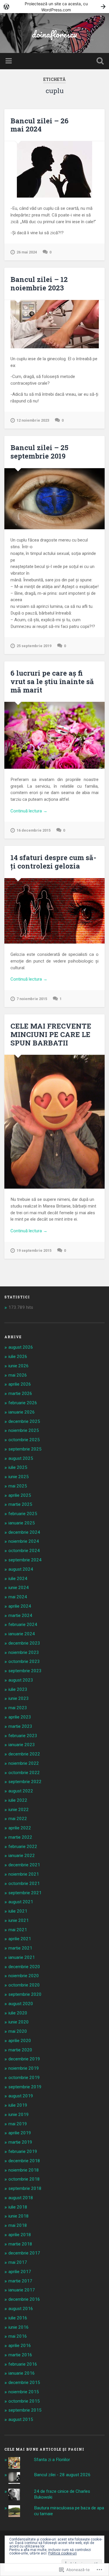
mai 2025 (18, 1486)
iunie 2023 (19, 1698)
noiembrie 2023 (24, 1652)
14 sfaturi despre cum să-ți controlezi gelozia (53, 862)
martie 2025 (20, 1504)
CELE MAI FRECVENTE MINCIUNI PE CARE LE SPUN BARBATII (51, 1034)
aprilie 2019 (20, 2133)
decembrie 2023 (24, 1643)
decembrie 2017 (24, 2253)
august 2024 (21, 1569)
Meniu (9, 61)
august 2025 (21, 1458)
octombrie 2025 (24, 1440)
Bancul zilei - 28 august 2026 (62, 2475)
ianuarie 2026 (22, 1412)
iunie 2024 (19, 1588)
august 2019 (21, 2096)
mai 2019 (18, 2124)
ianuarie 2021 (22, 1957)
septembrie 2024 (25, 1560)
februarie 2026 (23, 1403)
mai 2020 (18, 2031)
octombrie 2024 (24, 1551)
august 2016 (21, 2309)
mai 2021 (18, 1930)
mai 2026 (18, 1375)
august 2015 (21, 2419)
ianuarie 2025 (22, 1523)
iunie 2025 (19, 1477)
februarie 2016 (23, 2364)
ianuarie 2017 (22, 2290)
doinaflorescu (54, 34)
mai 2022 (18, 1819)
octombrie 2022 (24, 1773)
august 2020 (21, 2004)
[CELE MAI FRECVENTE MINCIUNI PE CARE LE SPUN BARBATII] (54, 1122)
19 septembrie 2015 (34, 1250)
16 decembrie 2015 (34, 830)
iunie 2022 (19, 1810)
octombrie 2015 (24, 2401)
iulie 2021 (18, 1911)
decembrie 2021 (24, 1865)
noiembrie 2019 (24, 2068)
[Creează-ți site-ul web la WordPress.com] (54, 7)
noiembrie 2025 (24, 1430)
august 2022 (21, 1791)
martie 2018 (20, 2244)
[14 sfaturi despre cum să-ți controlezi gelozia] (54, 911)
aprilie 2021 (20, 1939)
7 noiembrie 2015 (32, 999)
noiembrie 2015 (24, 2392)
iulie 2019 (18, 2105)
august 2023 (21, 1680)
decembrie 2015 (24, 2383)
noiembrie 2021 (24, 1874)
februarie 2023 (23, 1736)
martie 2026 (20, 1393)
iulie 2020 (18, 2013)
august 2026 (21, 1347)
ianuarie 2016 (22, 2373)
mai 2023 (18, 1708)
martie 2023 (20, 1726)
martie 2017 (20, 2281)
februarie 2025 (23, 1514)
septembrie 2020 (25, 1994)
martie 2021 (20, 1948)
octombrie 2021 (24, 1883)
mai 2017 (18, 2262)
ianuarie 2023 (22, 1745)
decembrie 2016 (24, 2299)
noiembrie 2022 (24, 1763)
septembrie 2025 (25, 1449)
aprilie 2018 (20, 2235)
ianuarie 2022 (22, 1856)
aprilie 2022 (20, 1828)
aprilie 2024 (20, 1606)
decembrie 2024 (24, 1532)
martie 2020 (20, 2050)
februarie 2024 (23, 1625)
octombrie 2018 (24, 2179)
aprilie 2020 (20, 2041)
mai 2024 (18, 1597)
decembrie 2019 (24, 2059)
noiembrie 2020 (24, 1976)
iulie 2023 (18, 1689)
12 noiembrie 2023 (33, 420)
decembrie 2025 (24, 1421)
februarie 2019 (23, 2151)
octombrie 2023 (24, 1661)
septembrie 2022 (25, 1782)
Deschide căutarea (99, 62)
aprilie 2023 (20, 1717)
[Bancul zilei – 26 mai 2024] (54, 169)
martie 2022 (20, 1837)
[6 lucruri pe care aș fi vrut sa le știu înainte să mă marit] (54, 735)
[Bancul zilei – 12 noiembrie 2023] (54, 324)
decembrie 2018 (24, 2161)
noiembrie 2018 (24, 2170)
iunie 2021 (19, 1920)
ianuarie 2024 (22, 1634)
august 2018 (21, 2198)
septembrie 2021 (25, 1893)
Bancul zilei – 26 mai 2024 (40, 125)
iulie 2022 (18, 1800)
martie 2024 (20, 1615)
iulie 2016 (18, 2318)
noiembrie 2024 (24, 1541)
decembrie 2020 (24, 1967)
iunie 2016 (19, 2327)
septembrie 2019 (25, 2087)
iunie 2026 (19, 1366)
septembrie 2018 (25, 2188)
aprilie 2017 (20, 2272)
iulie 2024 (18, 1579)
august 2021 (21, 1902)
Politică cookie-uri (62, 2553)
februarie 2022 (23, 1847)
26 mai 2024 (27, 252)
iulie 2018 (18, 2207)
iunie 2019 (19, 2115)
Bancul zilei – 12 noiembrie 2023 (39, 284)
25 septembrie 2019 (34, 646)
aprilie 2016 (20, 2346)
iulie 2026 (18, 1357)
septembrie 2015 (25, 2410)
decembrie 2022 (24, 1754)
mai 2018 (18, 2225)
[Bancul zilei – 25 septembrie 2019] (54, 499)
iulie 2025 (18, 1467)
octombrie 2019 (24, 2078)
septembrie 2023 (25, 1671)
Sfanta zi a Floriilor (52, 2460)
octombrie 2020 (24, 1985)
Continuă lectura (29, 811)
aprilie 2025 (20, 1495)
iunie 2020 (19, 2022)
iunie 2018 (19, 2216)
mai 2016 (18, 2336)
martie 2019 (20, 2142)
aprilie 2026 (20, 1384)
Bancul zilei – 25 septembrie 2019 (39, 452)
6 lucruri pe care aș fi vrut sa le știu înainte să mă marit (52, 681)
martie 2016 (20, 2355)
